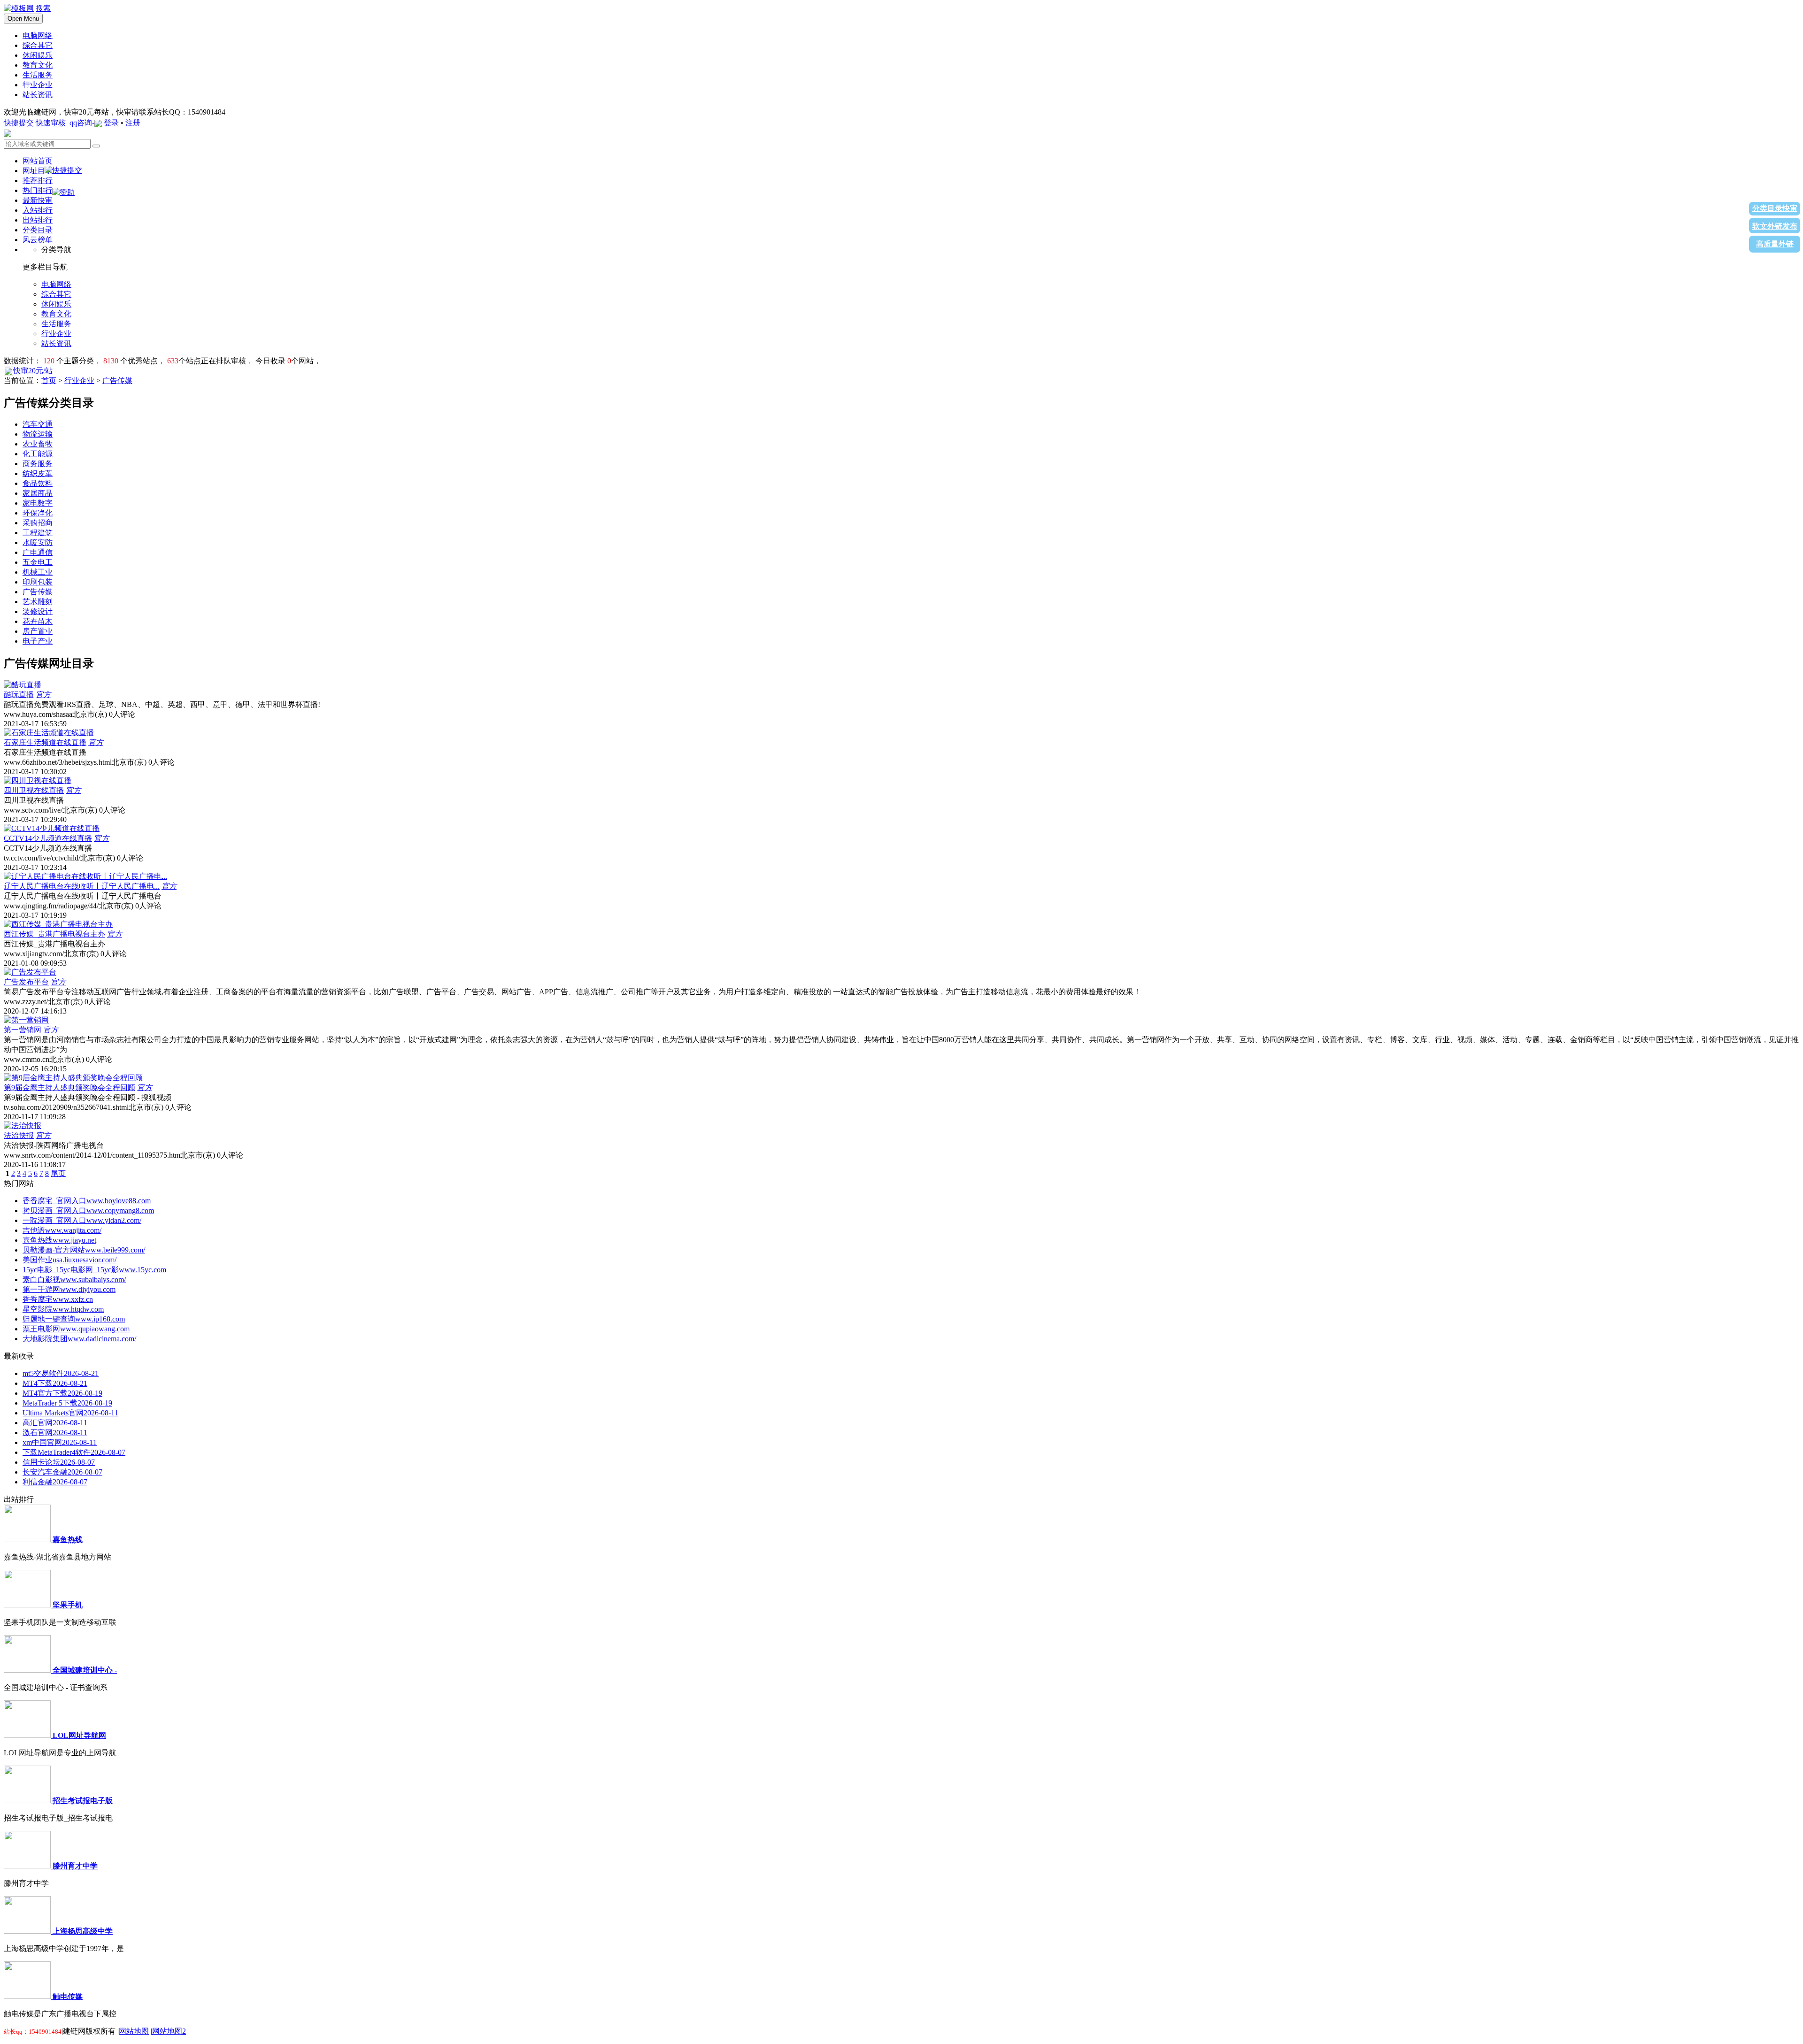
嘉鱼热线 (59, 1240)
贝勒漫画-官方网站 (84, 1250)
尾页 (58, 1173)
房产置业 (38, 631)
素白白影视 (74, 1279)
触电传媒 (68, 1996)
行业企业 (79, 380)
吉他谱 (62, 1230)
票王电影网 (76, 1329)
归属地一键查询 (74, 1319)
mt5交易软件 (61, 1373)
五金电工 (38, 562)
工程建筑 (38, 533)
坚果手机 (68, 1605)
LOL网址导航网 (79, 1735)
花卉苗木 (38, 621)
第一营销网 (23, 1030)
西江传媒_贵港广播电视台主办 (54, 934)
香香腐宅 (58, 1299)
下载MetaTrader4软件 (74, 1452)
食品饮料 (38, 483)
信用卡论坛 (59, 1462)
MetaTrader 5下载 (67, 1403)
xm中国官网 (60, 1442)
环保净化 (38, 513)
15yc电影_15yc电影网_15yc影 (94, 1270)
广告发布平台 (26, 982)
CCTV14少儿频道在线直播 (48, 838)
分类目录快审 (1775, 208)
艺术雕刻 (38, 602)
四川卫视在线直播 (34, 790)
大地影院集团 (79, 1339)
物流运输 (38, 434)
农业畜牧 (38, 444)
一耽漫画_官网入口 (82, 1220)
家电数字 (38, 503)
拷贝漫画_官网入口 (88, 1210)
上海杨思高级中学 (83, 1931)
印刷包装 (38, 582)
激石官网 (55, 1433)
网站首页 (38, 161)
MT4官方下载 (62, 1393)
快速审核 (51, 123)
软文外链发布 (1775, 226)
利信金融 (55, 1482)
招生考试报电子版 (83, 1801)
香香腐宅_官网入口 (87, 1201)
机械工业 (38, 572)
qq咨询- (82, 123)
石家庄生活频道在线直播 (45, 742)
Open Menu (23, 19)
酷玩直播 (19, 695)
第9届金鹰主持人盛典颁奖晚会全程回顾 (69, 1087)
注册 (133, 123)
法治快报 (19, 1135)
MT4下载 (55, 1383)
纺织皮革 (38, 473)
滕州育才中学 (75, 1866)
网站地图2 (169, 2031)
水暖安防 (38, 542)
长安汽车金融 (62, 1472)
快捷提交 (19, 123)
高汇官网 (55, 1423)
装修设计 (38, 611)
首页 (49, 380)
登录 (111, 123)
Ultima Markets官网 (70, 1413)
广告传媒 (117, 380)
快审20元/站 (33, 371)
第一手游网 (69, 1289)
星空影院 (63, 1309)
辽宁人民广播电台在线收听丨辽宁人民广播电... (82, 886)
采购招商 (38, 523)
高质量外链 (1775, 244)
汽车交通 (38, 424)
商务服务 (38, 464)
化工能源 (38, 454)
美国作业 (69, 1260)
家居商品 (38, 493)
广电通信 (38, 552)
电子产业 (38, 641)
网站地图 (134, 2031)
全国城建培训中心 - (85, 1670)
